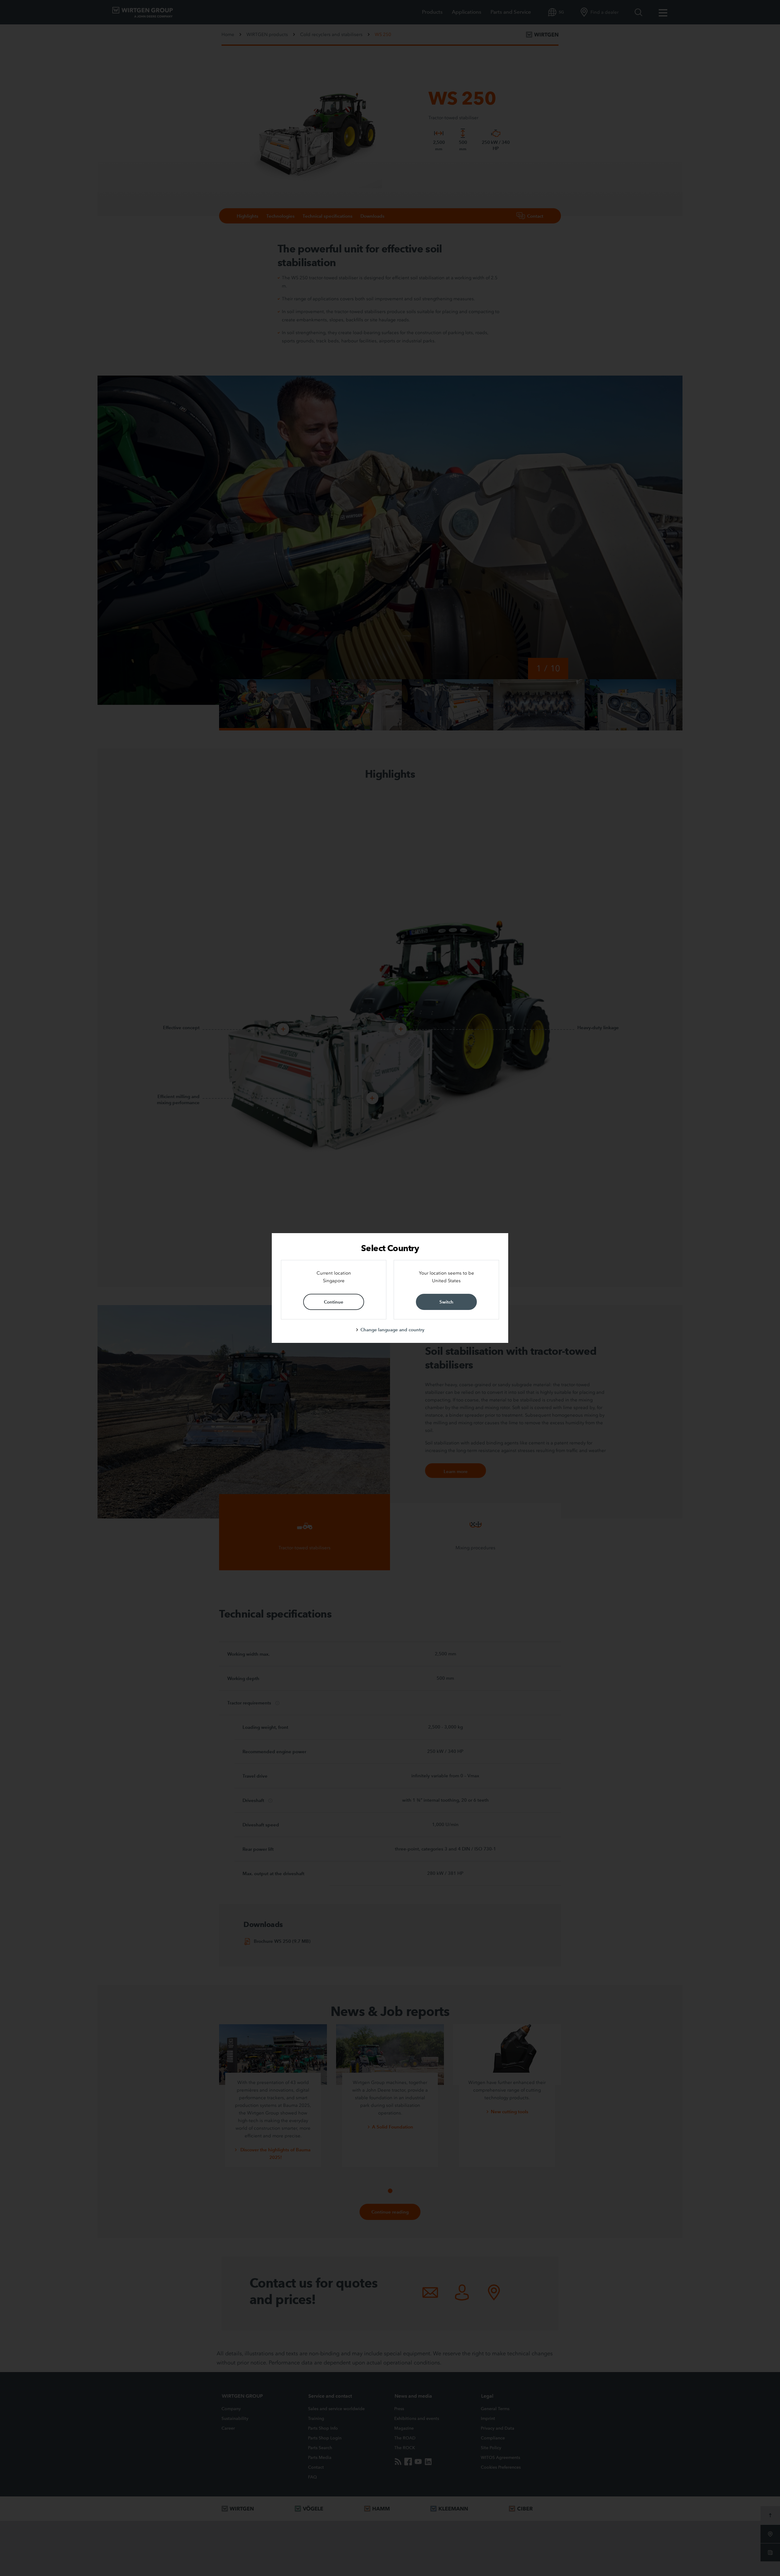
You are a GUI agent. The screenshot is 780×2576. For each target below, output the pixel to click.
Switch (446, 1302)
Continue (334, 1302)
